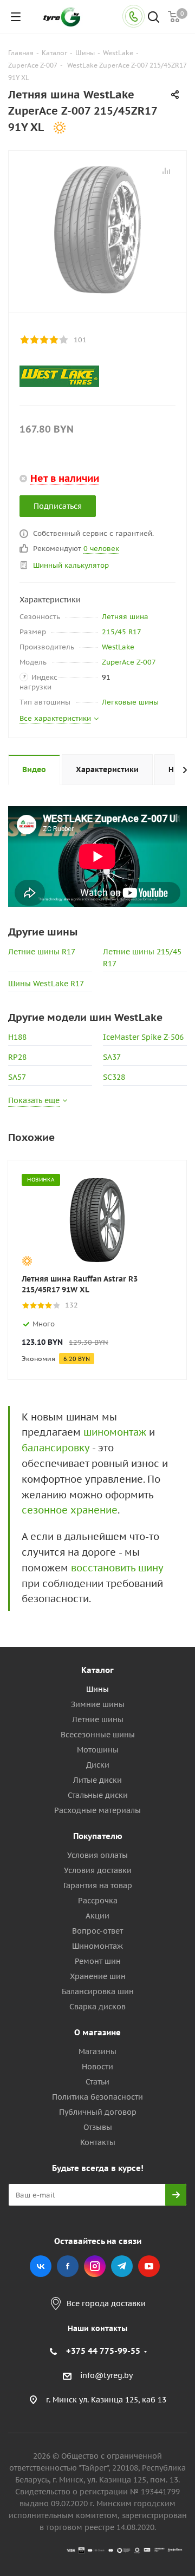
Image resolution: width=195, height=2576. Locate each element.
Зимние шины (98, 1704)
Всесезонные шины (98, 1735)
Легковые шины (130, 702)
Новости (97, 2067)
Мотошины (98, 1750)
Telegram (122, 2266)
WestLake (118, 647)
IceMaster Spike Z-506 (143, 1037)
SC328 (114, 1077)
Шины (97, 1689)
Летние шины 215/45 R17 (142, 958)
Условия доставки (98, 1870)
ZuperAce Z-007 (129, 662)
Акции (97, 1916)
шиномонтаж (115, 1432)
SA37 (112, 1057)
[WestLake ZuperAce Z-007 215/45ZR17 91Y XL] (97, 229)
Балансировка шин (98, 1991)
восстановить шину (117, 1568)
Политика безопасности (97, 2097)
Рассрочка (98, 1901)
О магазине (97, 2032)
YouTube (149, 2266)
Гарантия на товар (98, 1885)
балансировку (56, 1448)
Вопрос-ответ (97, 1931)
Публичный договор (98, 2112)
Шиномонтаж (97, 1946)
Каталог (97, 1670)
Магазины (97, 2051)
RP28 (17, 1057)
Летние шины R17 (42, 952)
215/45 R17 (122, 632)
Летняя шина (125, 617)
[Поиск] (154, 18)
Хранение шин (98, 1976)
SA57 (17, 1077)
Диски (98, 1765)
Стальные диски (98, 1795)
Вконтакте (41, 2266)
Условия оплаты (97, 1855)
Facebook (68, 2266)
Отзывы (98, 2127)
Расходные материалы (97, 1810)
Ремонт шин (98, 1961)
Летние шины (98, 1719)
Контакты (98, 2142)
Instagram (95, 2266)
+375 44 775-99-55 (103, 2351)
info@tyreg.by (106, 2376)
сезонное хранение (70, 1510)
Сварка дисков (97, 2007)
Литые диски (97, 1780)
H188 (17, 1037)
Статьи (97, 2082)
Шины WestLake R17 (46, 984)
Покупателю (98, 1836)
